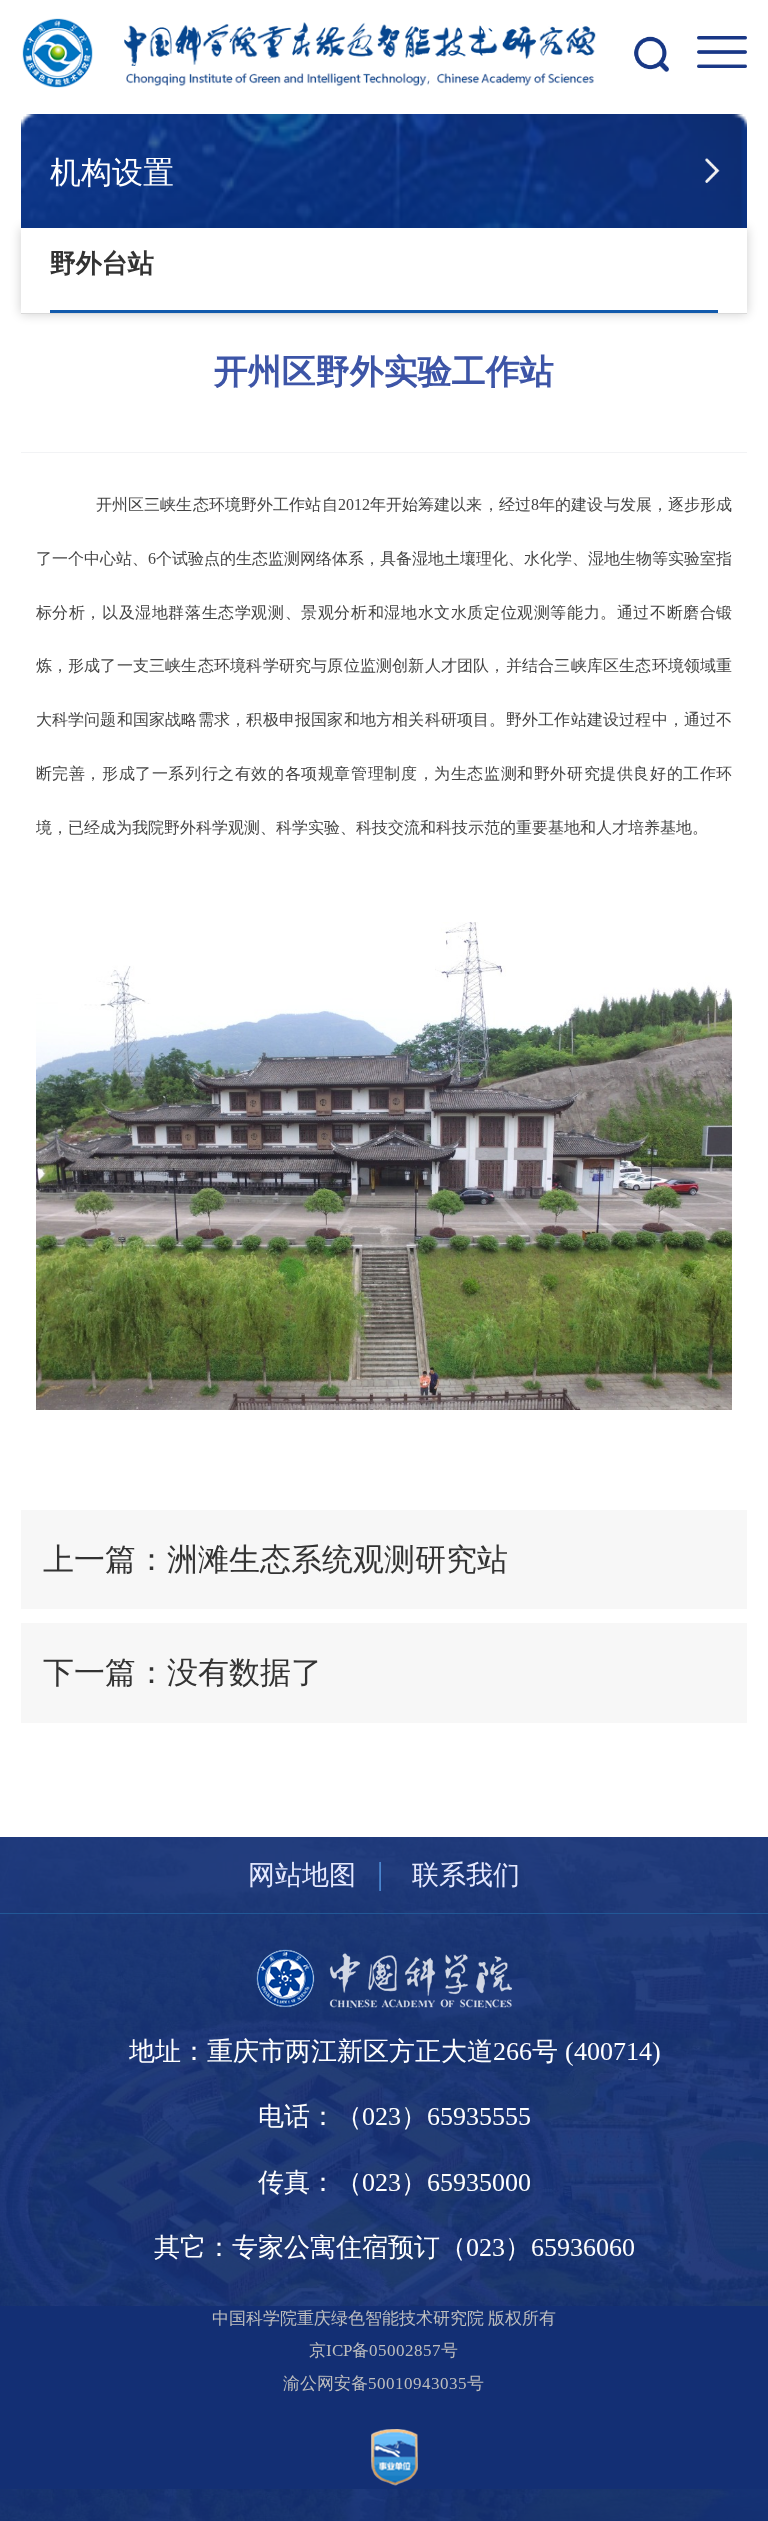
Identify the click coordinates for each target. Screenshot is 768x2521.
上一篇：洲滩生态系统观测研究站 (275, 1559)
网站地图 (302, 1875)
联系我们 (466, 1875)
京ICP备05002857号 (383, 2350)
